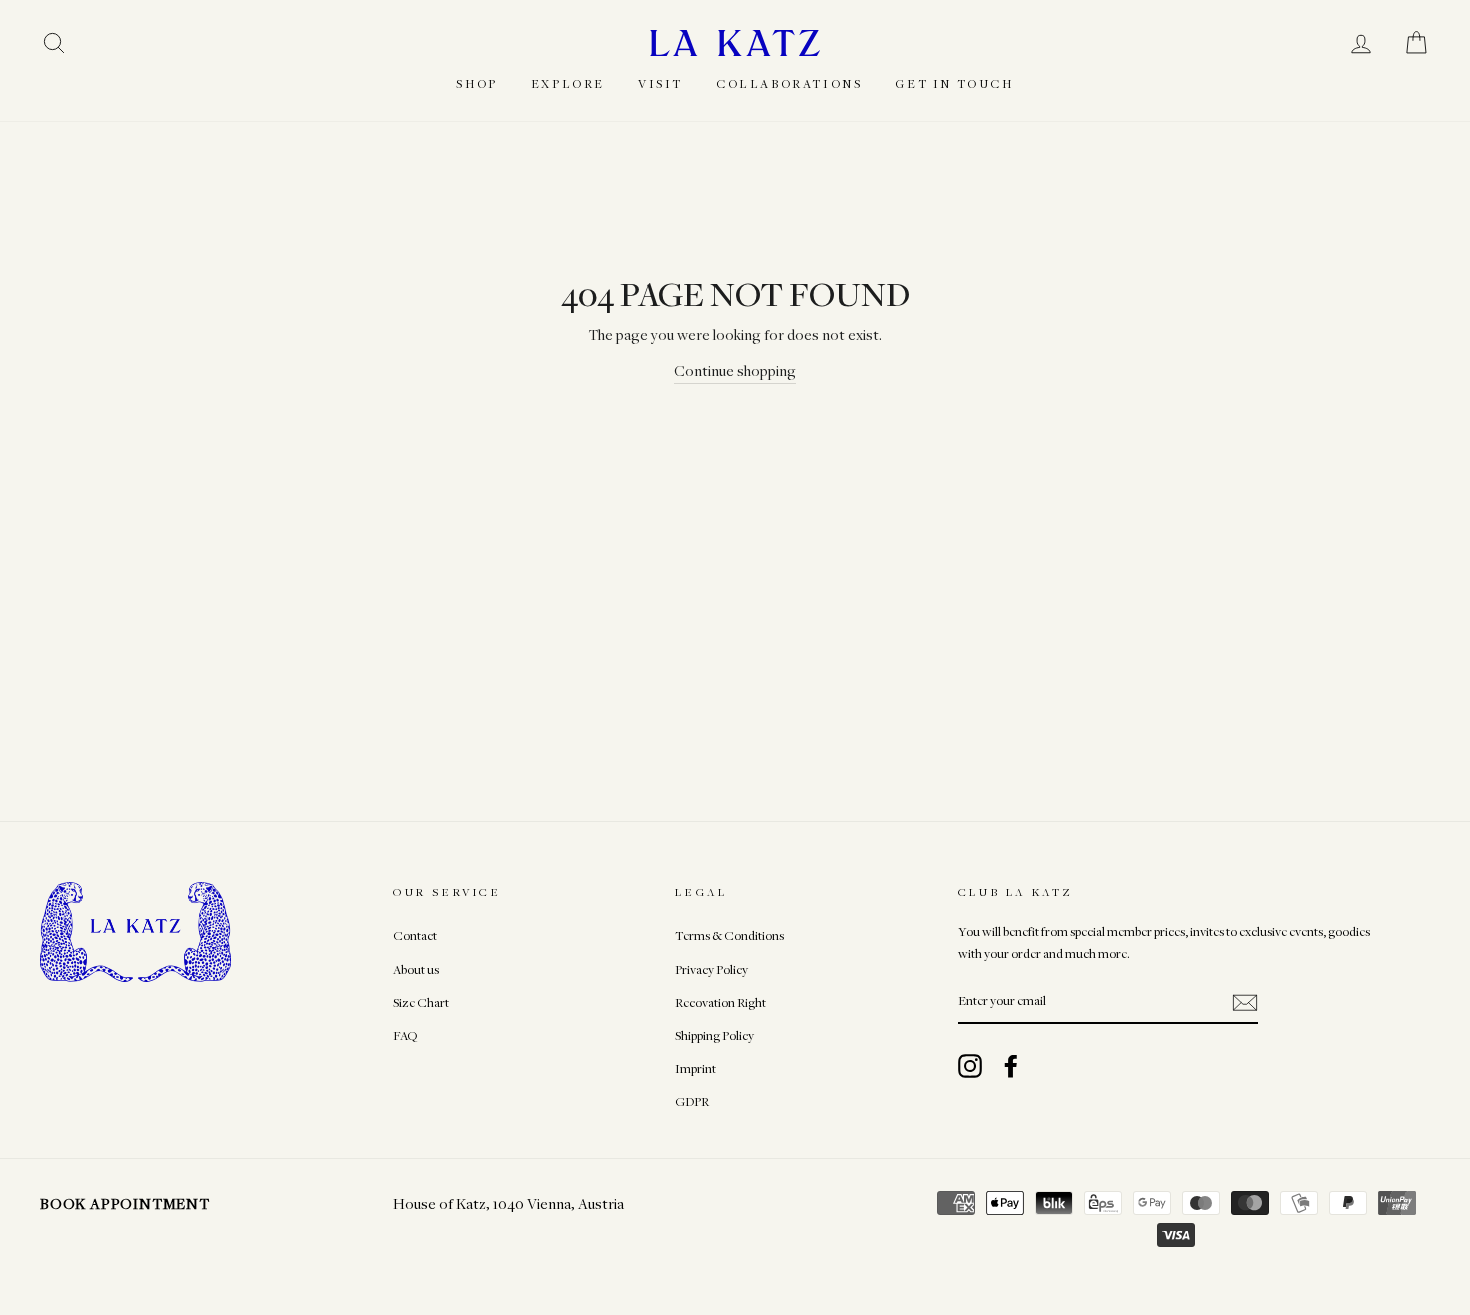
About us (416, 969)
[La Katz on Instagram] (970, 1066)
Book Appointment (125, 1203)
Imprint (695, 1068)
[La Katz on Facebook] (1011, 1066)
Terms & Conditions (729, 935)
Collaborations (789, 83)
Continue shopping (735, 370)
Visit (660, 83)
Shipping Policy (714, 1035)
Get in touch (954, 83)
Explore (568, 83)
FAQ (405, 1035)
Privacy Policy (711, 969)
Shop (476, 83)
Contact (415, 935)
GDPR (692, 1101)
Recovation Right (720, 1002)
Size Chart (421, 1002)
